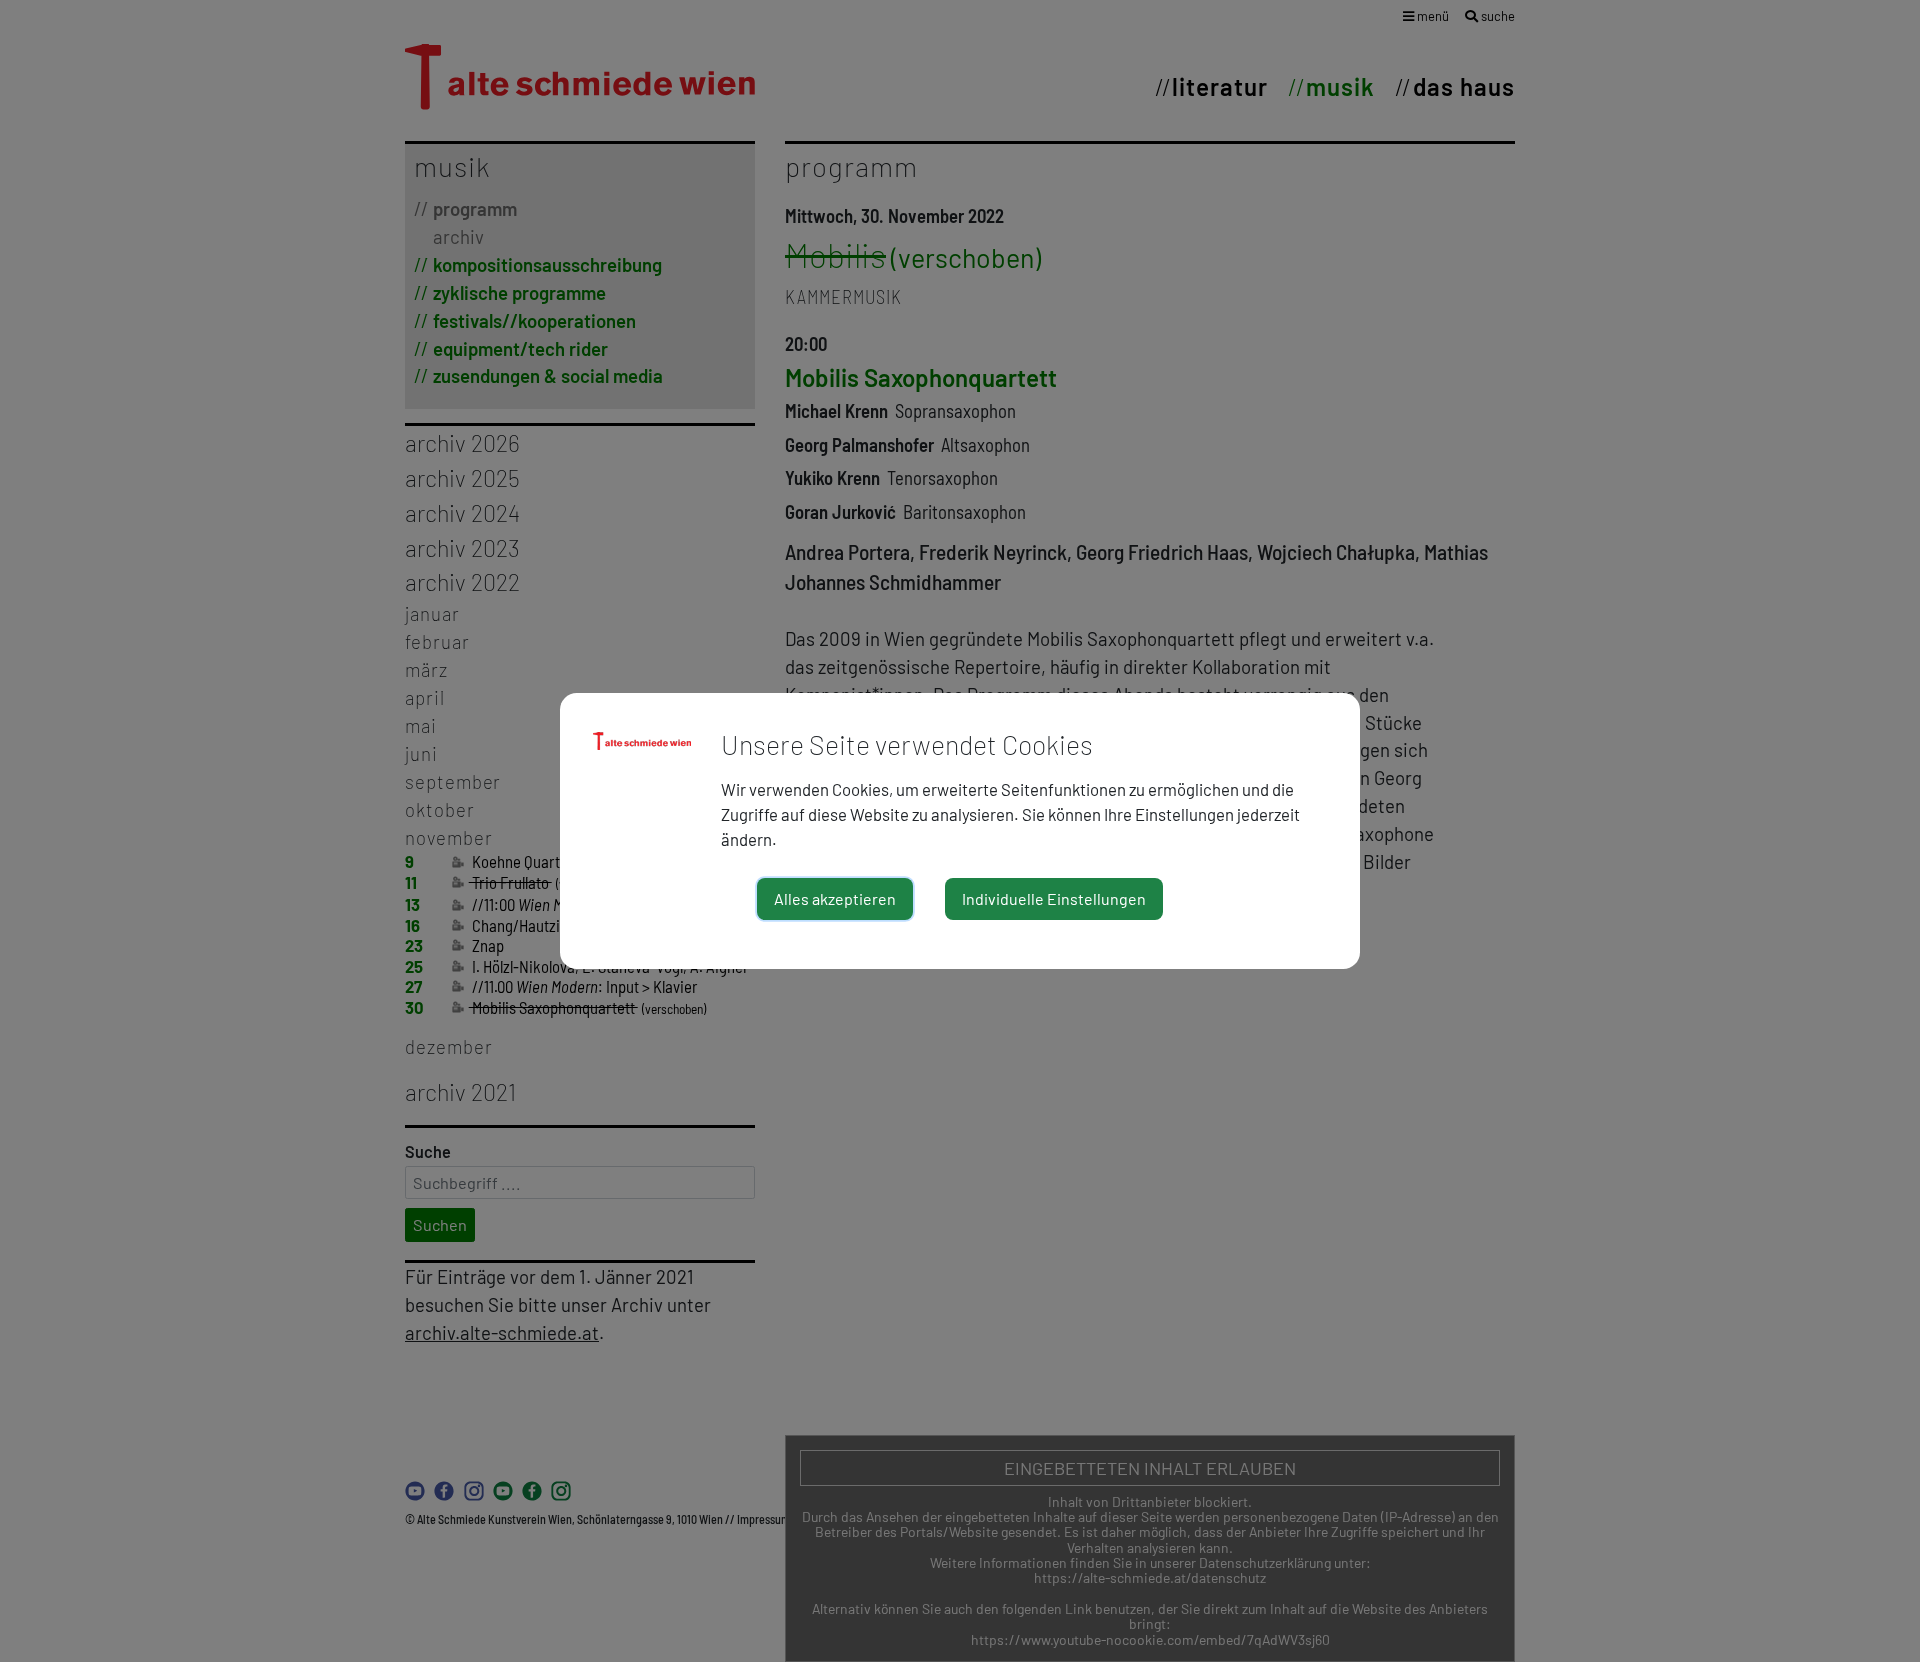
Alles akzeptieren (835, 898)
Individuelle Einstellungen (1054, 898)
